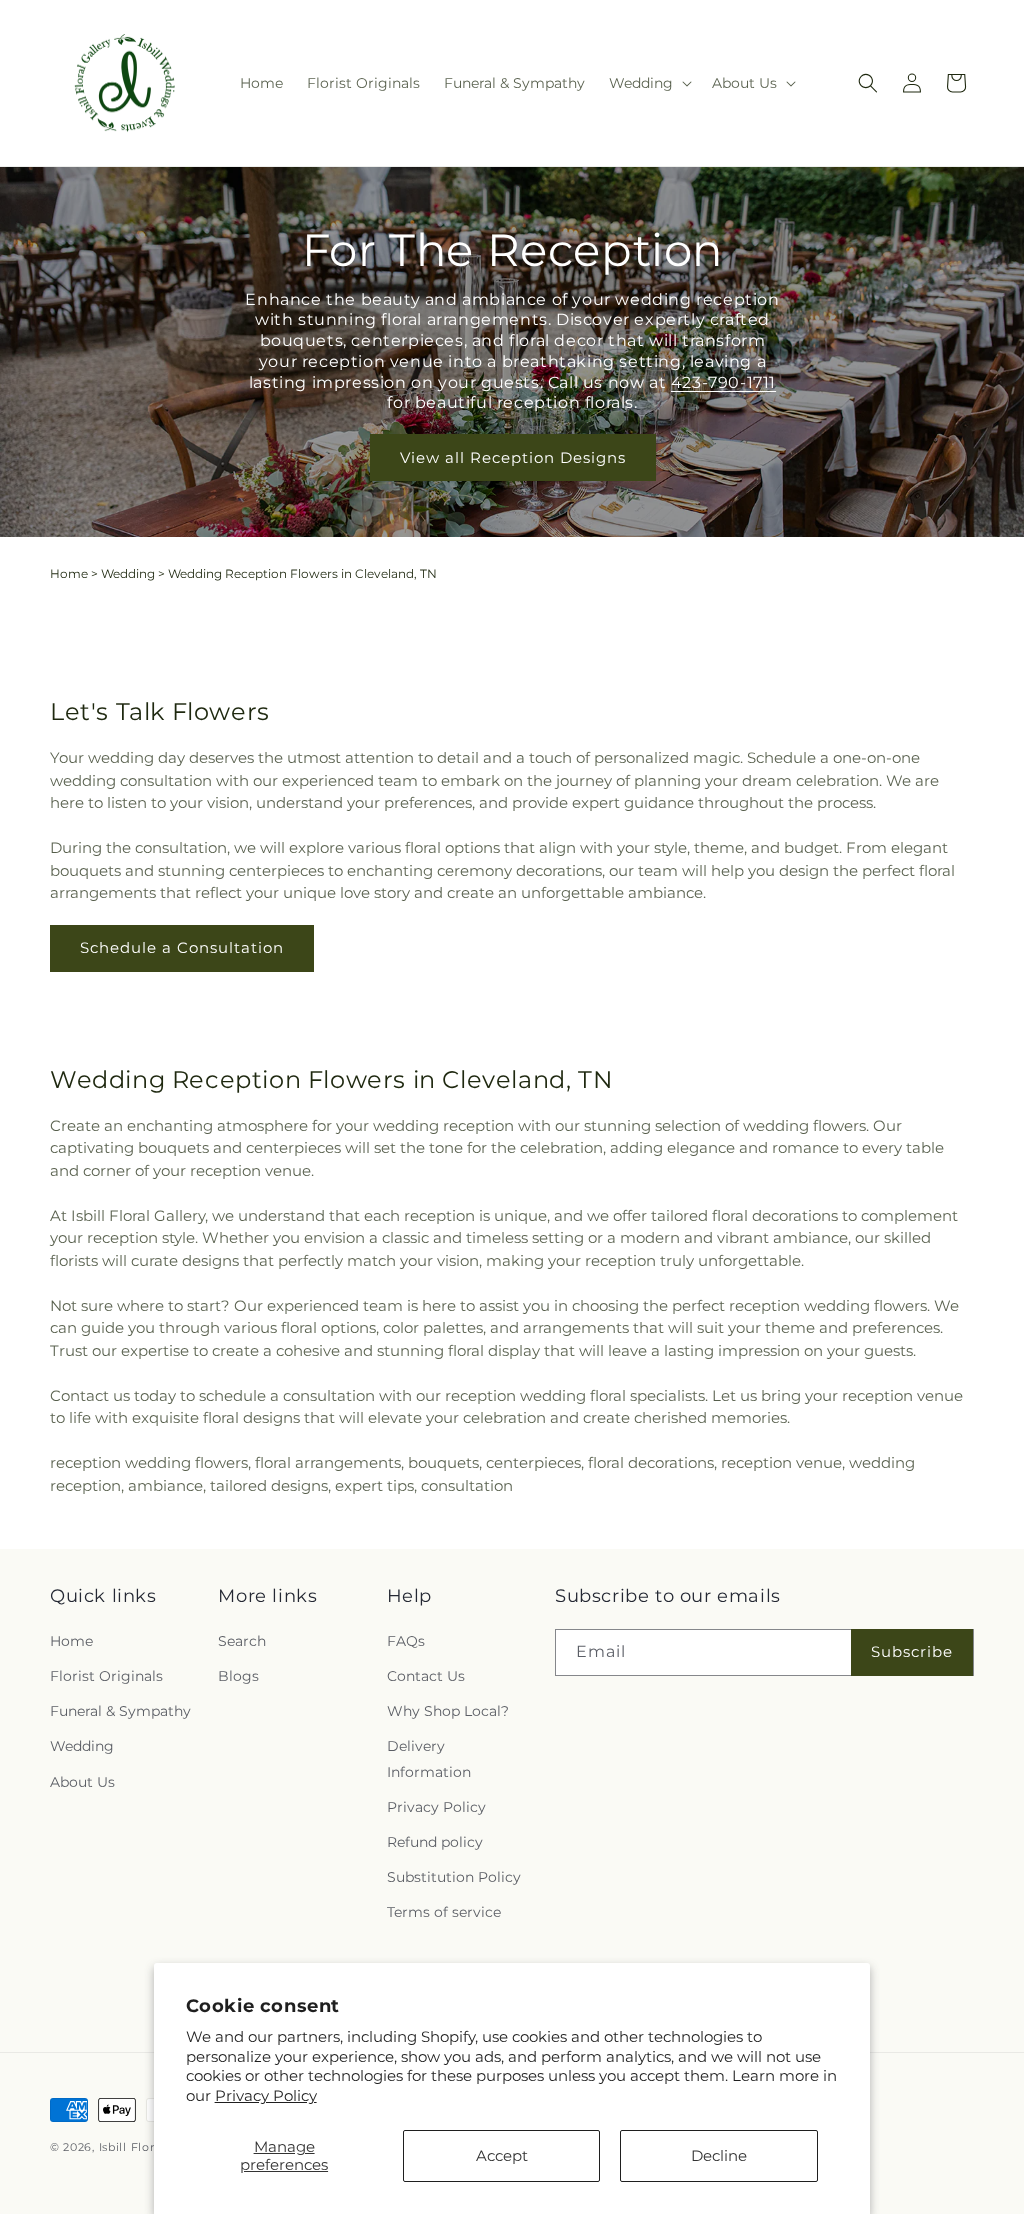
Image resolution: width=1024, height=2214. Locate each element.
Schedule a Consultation (182, 947)
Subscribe (912, 1651)
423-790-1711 (722, 382)
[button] (648, 83)
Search (242, 1641)
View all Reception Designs (512, 457)
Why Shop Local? (448, 1711)
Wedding (128, 573)
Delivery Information (429, 1758)
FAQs (406, 1641)
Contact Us (426, 1676)
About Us (82, 1782)
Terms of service (444, 1912)
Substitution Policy (454, 1877)
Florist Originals (106, 1676)
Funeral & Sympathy (120, 1711)
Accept (502, 2155)
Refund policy (435, 1842)
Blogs (238, 1676)
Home (69, 573)
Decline (719, 2155)
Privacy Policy (266, 2095)
